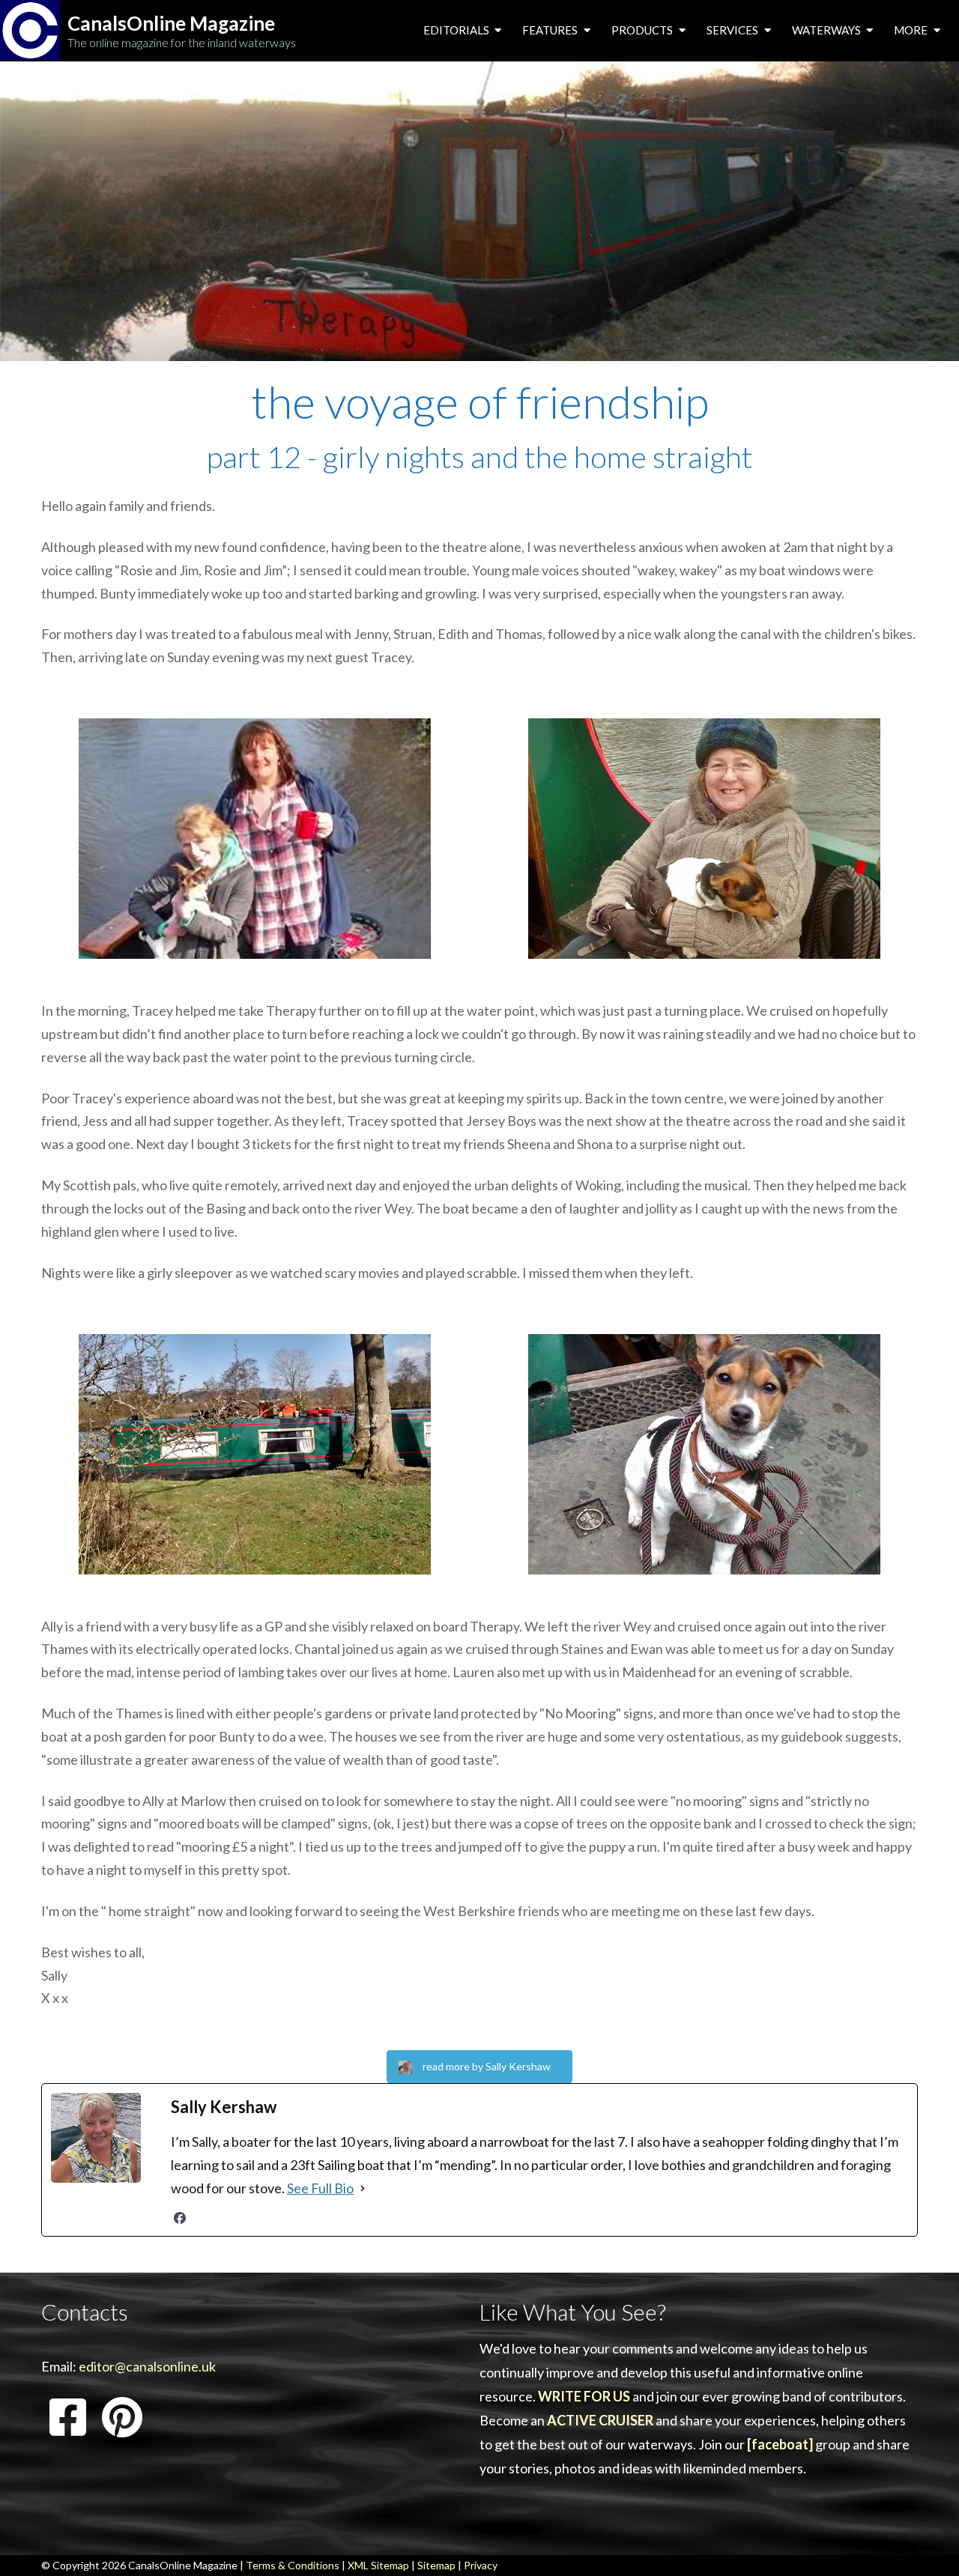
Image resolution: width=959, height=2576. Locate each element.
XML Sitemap (378, 2565)
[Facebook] (180, 2218)
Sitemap (436, 2565)
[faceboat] (780, 2444)
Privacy (481, 2565)
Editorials (457, 30)
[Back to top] (925, 2542)
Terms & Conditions (293, 2565)
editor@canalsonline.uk (147, 2366)
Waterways (828, 30)
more (912, 30)
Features (551, 30)
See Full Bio (320, 2188)
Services (733, 30)
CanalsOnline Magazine (171, 24)
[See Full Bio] (363, 2188)
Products (643, 30)
